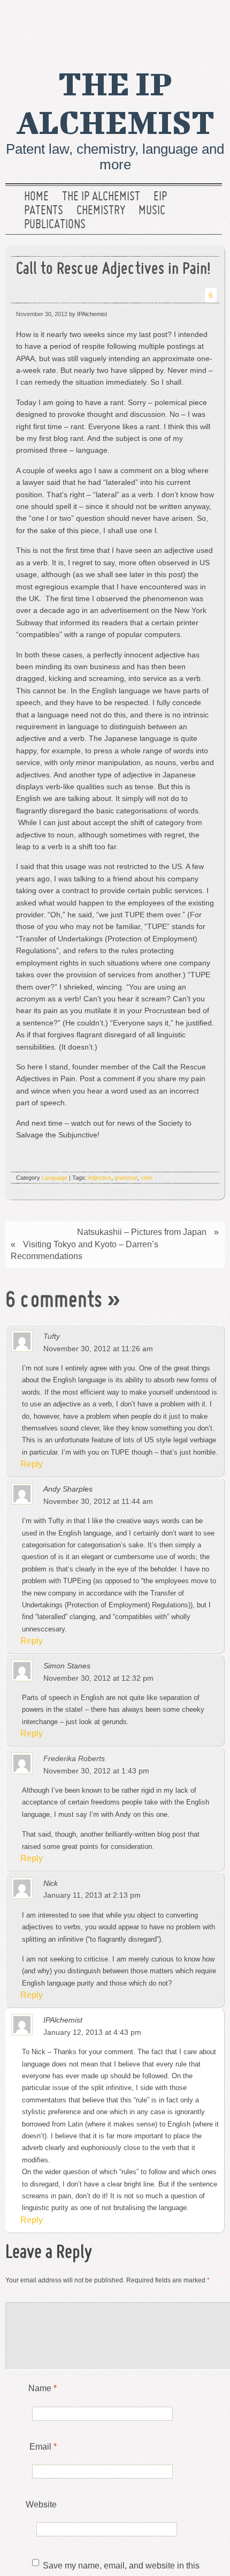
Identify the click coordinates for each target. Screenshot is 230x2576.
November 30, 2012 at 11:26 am (98, 1349)
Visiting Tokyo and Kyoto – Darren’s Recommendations (85, 1250)
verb (147, 1178)
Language (55, 1178)
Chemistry (101, 211)
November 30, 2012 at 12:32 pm (98, 1678)
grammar (126, 1178)
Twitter (176, 24)
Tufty (52, 1336)
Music (152, 211)
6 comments (54, 1301)
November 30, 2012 (42, 314)
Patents (44, 211)
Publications (55, 225)
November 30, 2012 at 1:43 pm (96, 1771)
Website (41, 2504)
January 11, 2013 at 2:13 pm (92, 1895)
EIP (160, 197)
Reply (32, 1464)
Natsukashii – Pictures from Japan (142, 1232)
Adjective (99, 1178)
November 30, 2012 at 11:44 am (98, 1501)
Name (43, 2388)
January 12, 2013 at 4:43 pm (92, 2032)
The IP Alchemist (101, 197)
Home (36, 197)
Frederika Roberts (74, 1758)
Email (43, 2447)
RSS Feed (210, 24)
